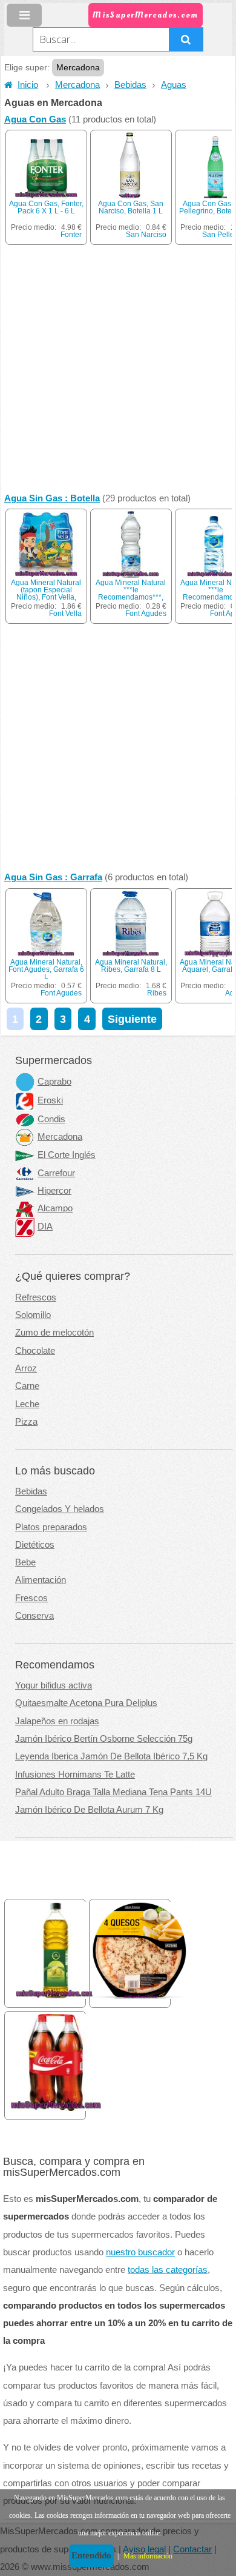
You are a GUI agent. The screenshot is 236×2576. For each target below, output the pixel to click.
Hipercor (54, 1191)
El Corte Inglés (67, 1155)
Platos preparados (51, 1527)
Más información (148, 2556)
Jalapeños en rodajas (57, 1721)
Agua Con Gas (35, 119)
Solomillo (33, 1315)
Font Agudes (146, 614)
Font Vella (65, 614)
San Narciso (146, 235)
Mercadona (77, 85)
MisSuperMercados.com (145, 15)
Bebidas (130, 85)
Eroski (50, 1100)
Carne (27, 1386)
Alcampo (55, 1208)
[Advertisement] (118, 369)
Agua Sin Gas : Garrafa (53, 877)
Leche (27, 1404)
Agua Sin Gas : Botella (52, 498)
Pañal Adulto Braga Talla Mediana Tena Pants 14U (113, 1792)
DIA (45, 1226)
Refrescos (36, 1297)
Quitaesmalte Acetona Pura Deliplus (86, 1703)
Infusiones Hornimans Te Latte (75, 1775)
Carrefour (56, 1173)
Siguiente (132, 1019)
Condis (51, 1119)
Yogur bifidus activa (54, 1685)
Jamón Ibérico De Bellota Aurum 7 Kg (89, 1810)
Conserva (34, 1616)
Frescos (31, 1598)
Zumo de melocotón (54, 1333)
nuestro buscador (140, 2252)
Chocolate (35, 1351)
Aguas (174, 85)
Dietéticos (35, 1545)
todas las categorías (168, 2270)
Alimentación (41, 1580)
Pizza (26, 1422)
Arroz (26, 1368)
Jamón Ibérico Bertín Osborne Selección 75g (104, 1739)
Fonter (71, 235)
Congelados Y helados (60, 1509)
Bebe (25, 1562)
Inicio (28, 85)
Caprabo (54, 1082)
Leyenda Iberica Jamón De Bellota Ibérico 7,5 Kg (111, 1756)
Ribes (157, 993)
